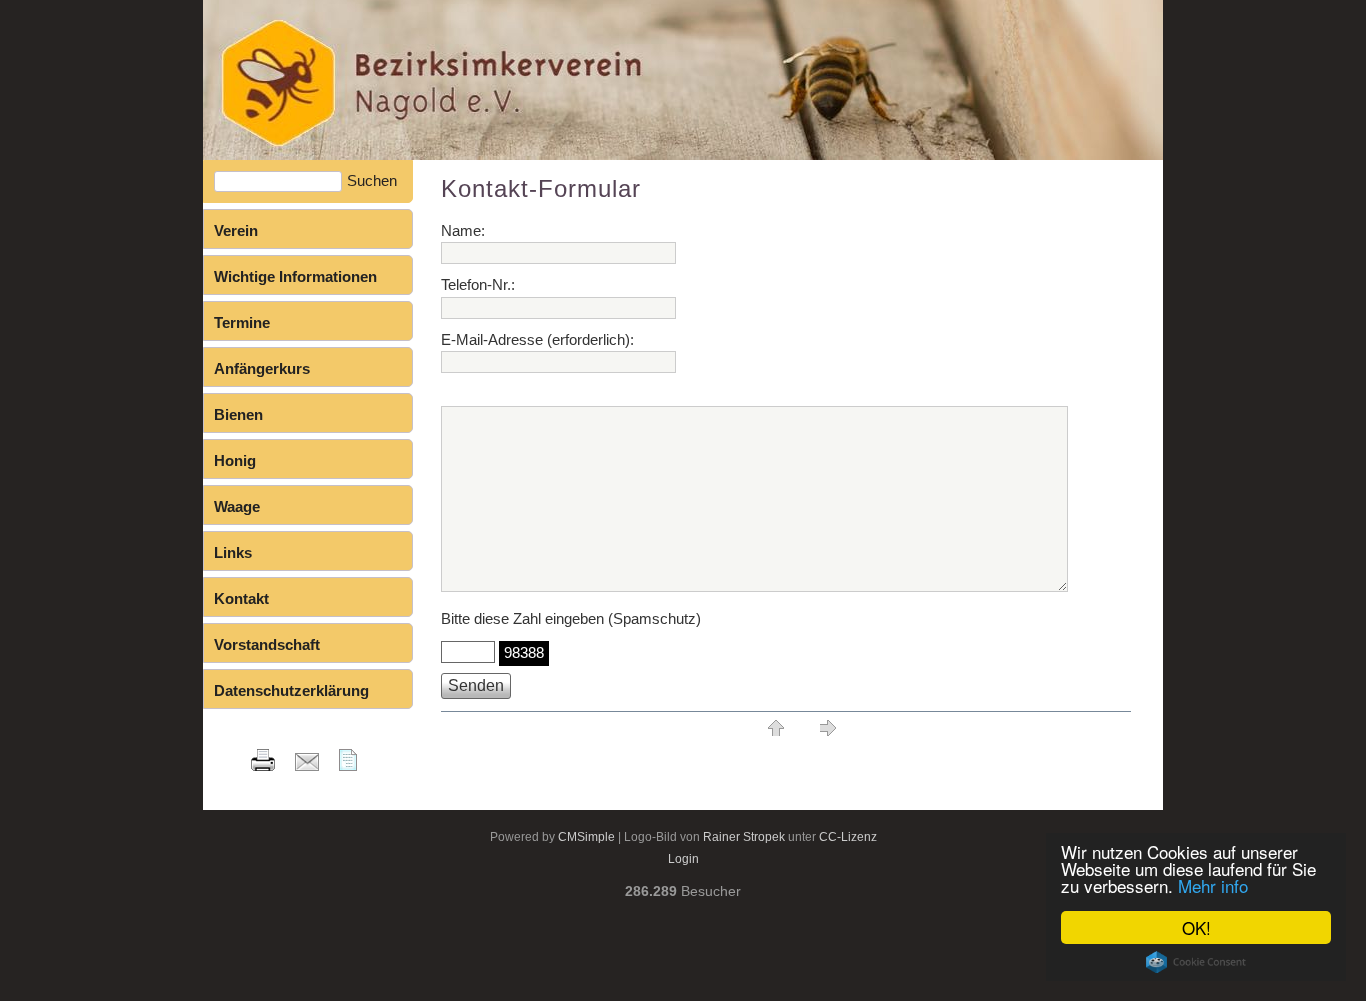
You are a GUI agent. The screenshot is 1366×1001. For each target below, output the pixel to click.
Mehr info (1213, 885)
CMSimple (586, 837)
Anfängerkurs (262, 368)
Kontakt (241, 598)
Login (683, 859)
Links (233, 552)
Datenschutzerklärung (291, 690)
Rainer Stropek (744, 837)
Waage (237, 506)
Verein (236, 230)
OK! (1196, 927)
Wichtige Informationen (295, 276)
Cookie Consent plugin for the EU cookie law (1196, 962)
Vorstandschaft (267, 644)
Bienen (238, 414)
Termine (242, 322)
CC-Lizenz (848, 837)
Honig (235, 460)
